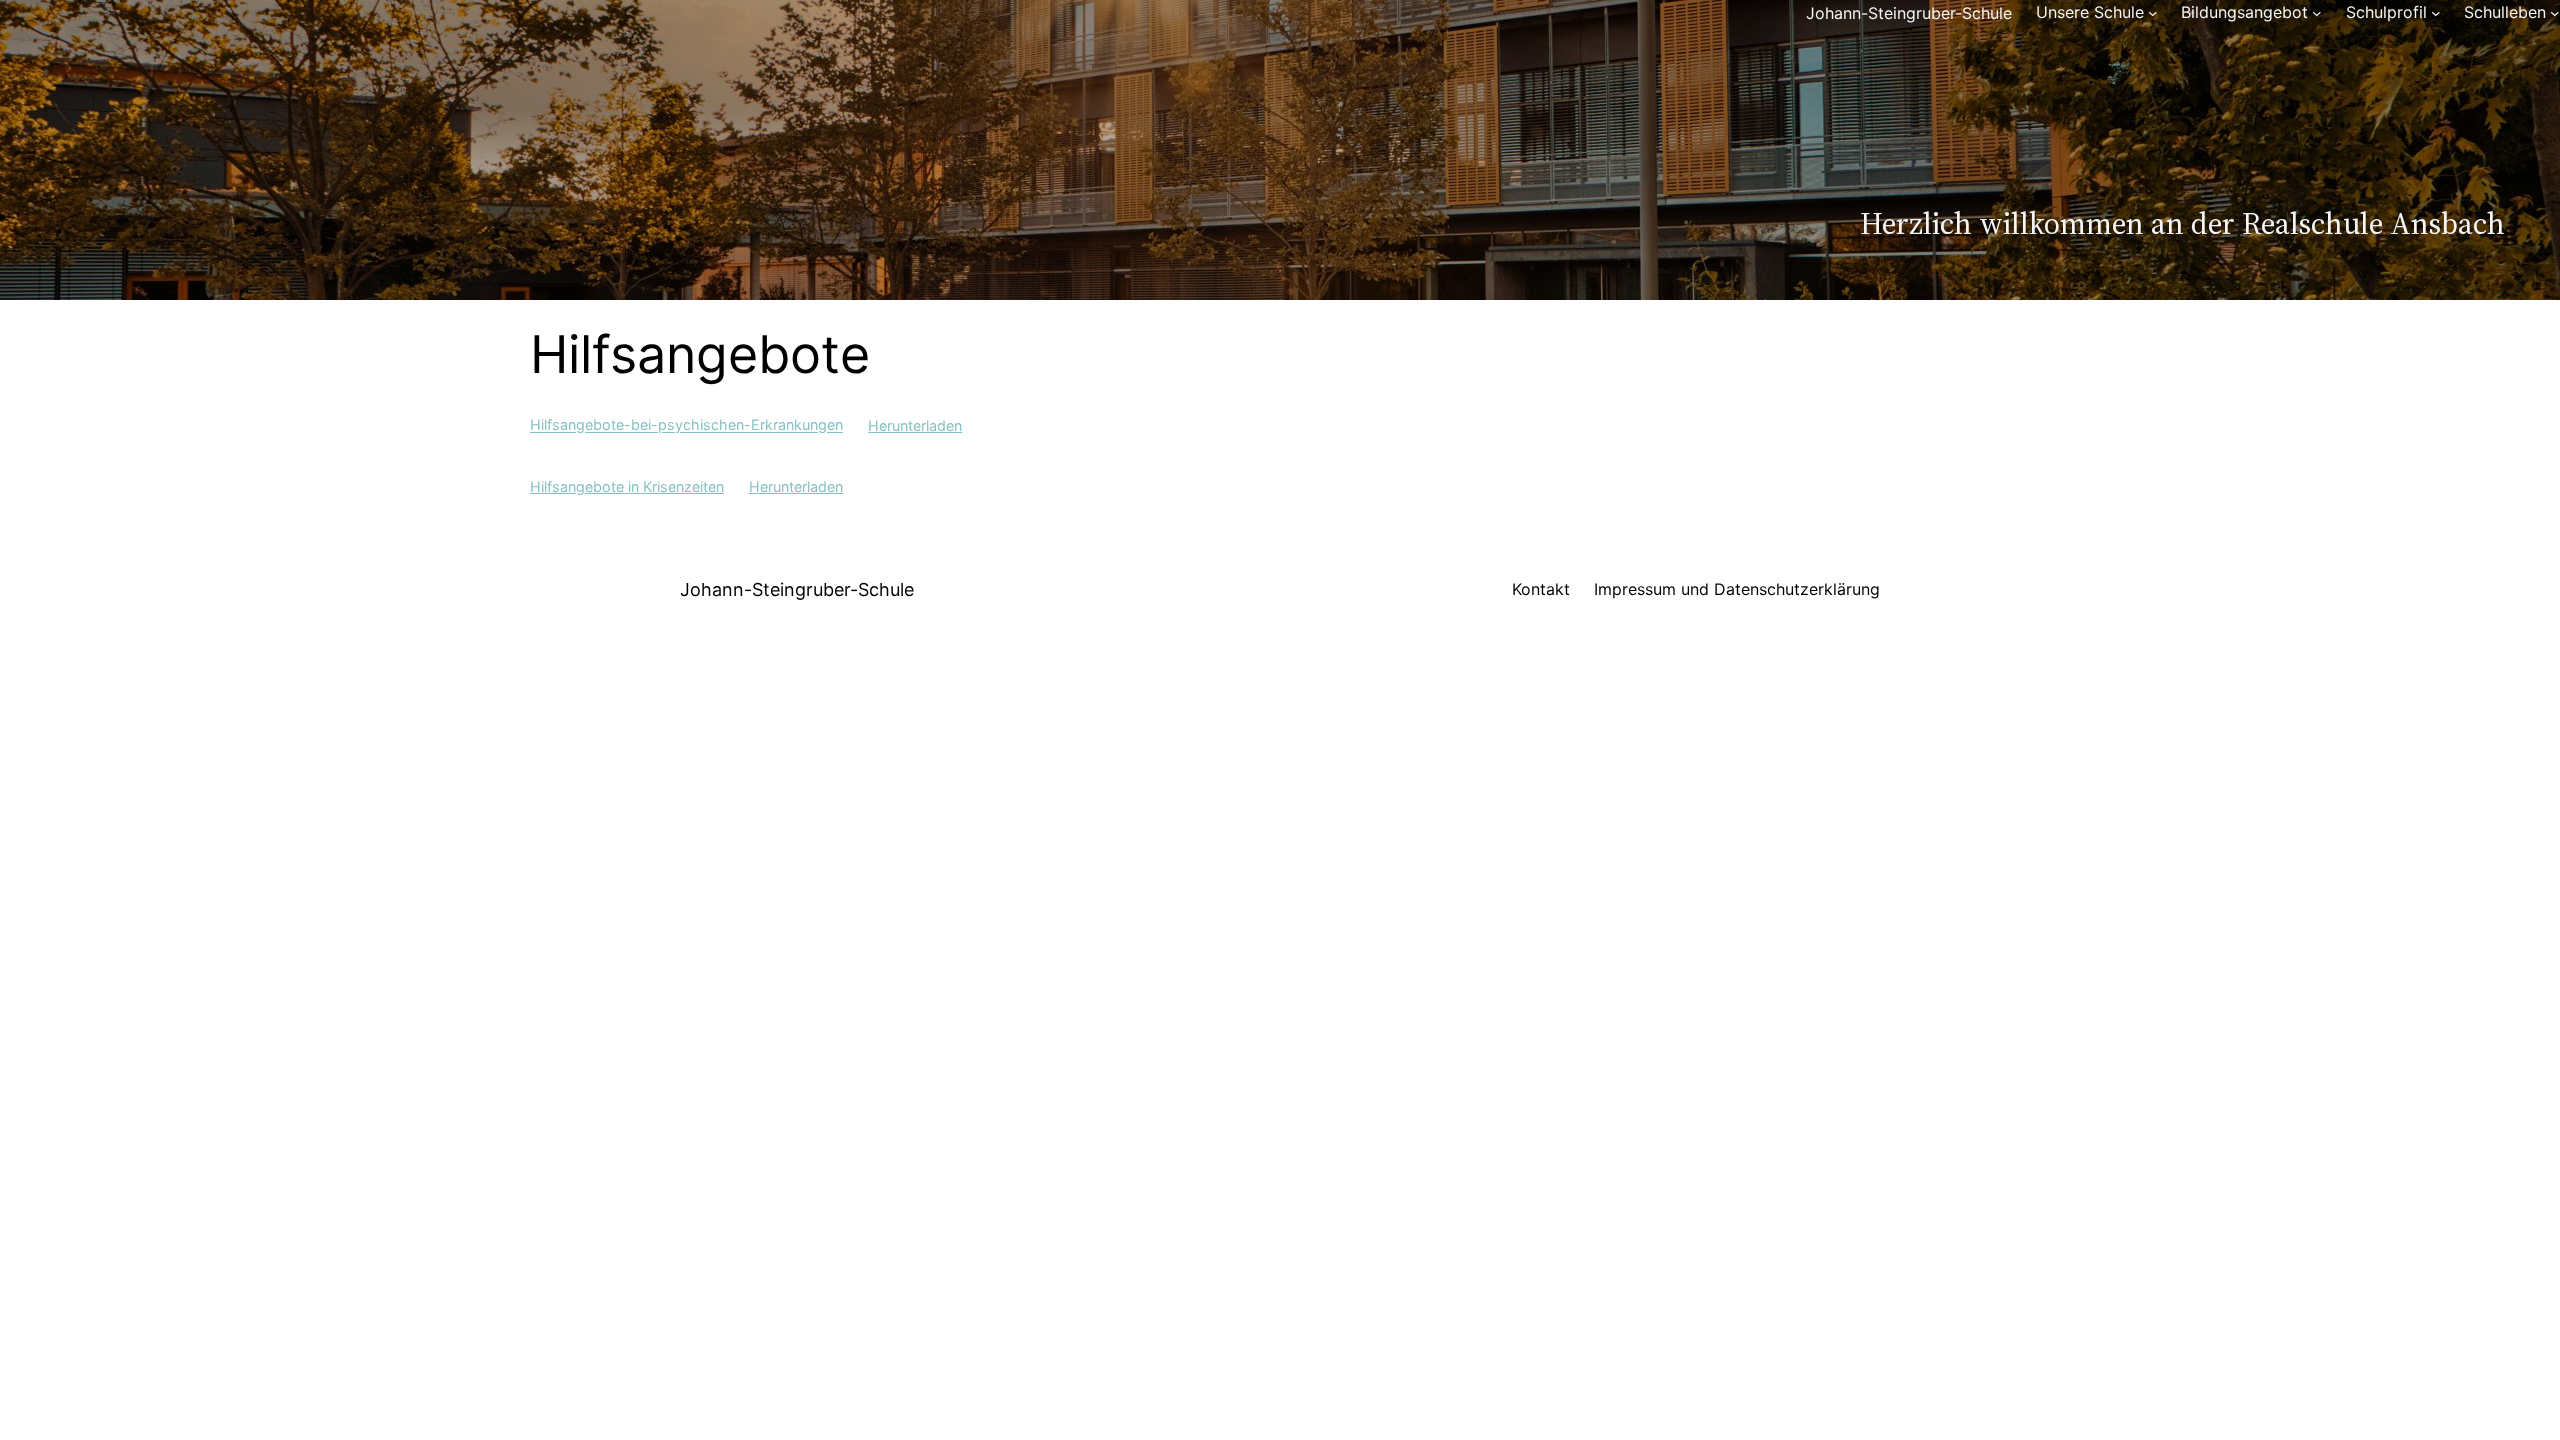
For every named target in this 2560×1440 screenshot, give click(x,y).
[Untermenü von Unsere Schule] (2153, 13)
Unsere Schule (2090, 12)
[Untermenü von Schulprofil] (2436, 13)
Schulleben (2505, 12)
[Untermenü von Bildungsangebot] (2317, 13)
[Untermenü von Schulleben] (2555, 13)
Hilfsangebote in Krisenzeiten (627, 486)
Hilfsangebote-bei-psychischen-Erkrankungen (686, 425)
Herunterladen (915, 425)
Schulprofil (2386, 12)
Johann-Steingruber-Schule (1909, 13)
